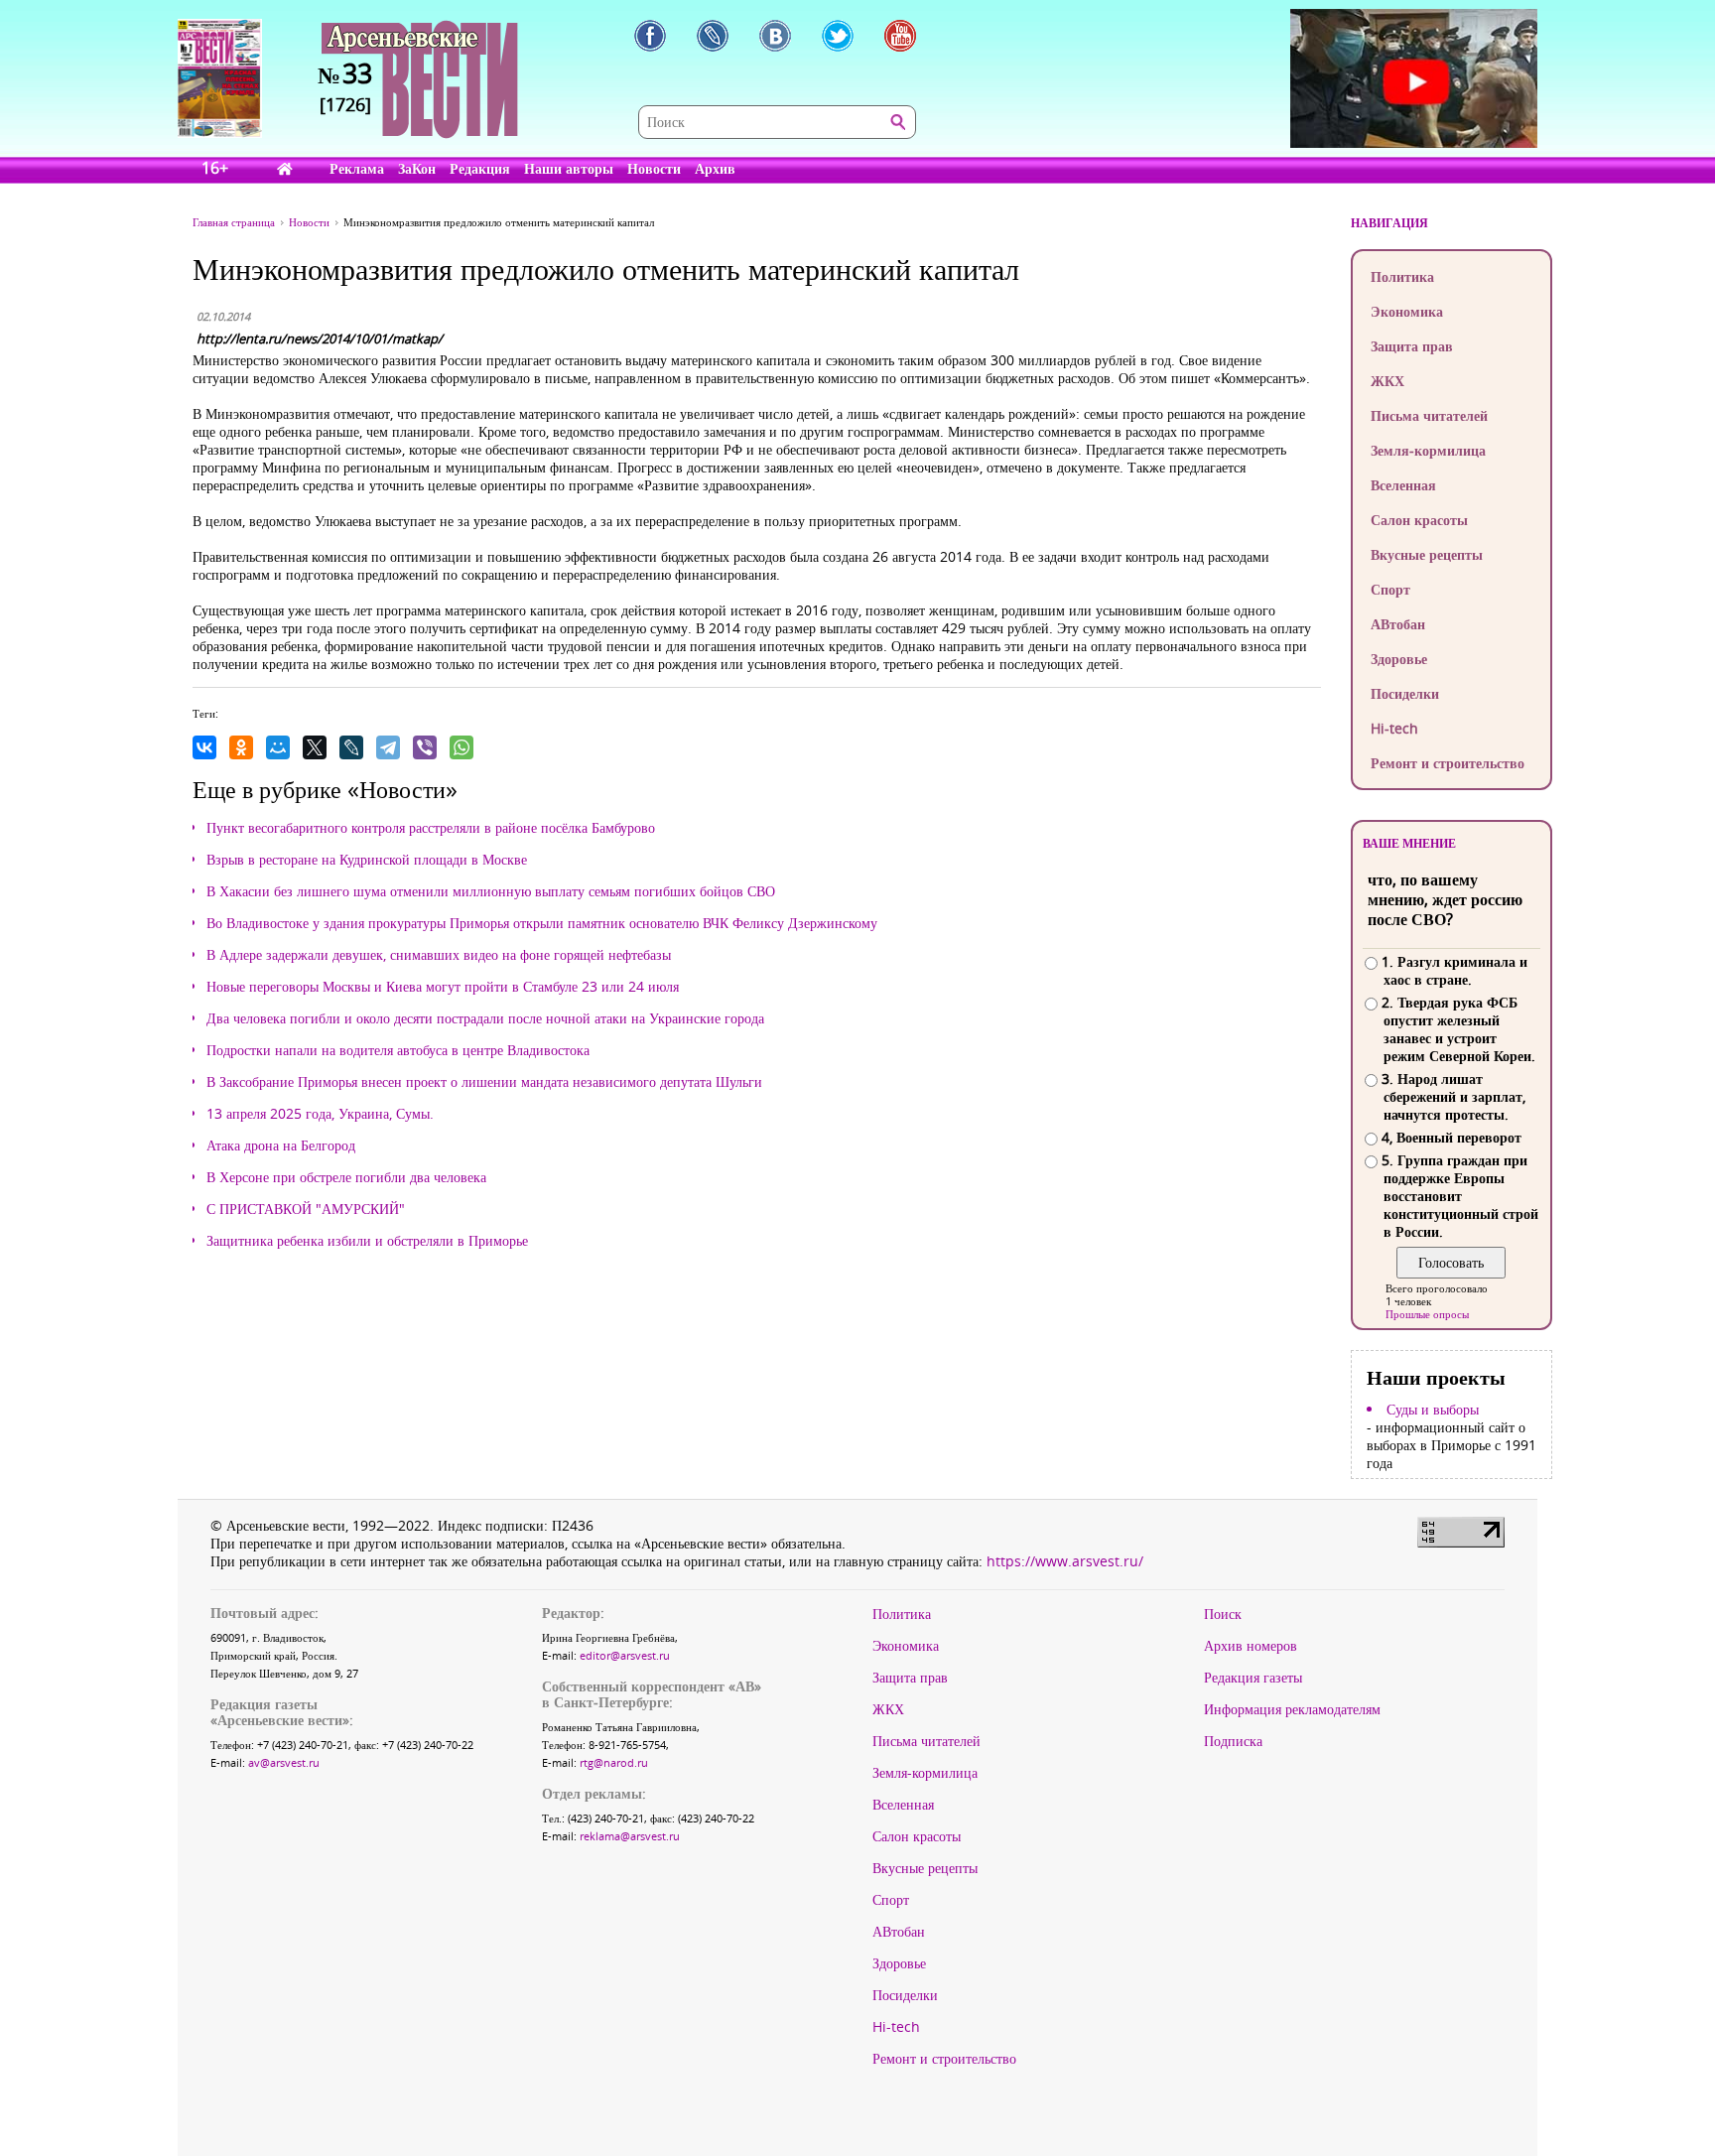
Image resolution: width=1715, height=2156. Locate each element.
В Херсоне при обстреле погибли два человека (346, 1177)
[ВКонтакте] (204, 747)
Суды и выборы (1433, 1410)
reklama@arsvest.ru (630, 1836)
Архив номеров (1251, 1646)
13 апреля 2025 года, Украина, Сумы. (320, 1114)
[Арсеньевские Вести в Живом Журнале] (713, 36)
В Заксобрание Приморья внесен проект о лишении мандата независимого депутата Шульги (484, 1082)
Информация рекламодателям (1292, 1709)
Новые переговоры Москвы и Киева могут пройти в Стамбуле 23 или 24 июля (443, 987)
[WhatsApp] (462, 747)
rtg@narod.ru (614, 1762)
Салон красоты (1419, 520)
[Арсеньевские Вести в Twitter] (838, 36)
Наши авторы (569, 168)
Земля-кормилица (1428, 450)
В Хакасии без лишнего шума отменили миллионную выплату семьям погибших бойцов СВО (491, 891)
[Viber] (425, 747)
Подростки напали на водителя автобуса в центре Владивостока (398, 1050)
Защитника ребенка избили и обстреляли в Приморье (367, 1241)
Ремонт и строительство (1448, 763)
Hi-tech (1394, 728)
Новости (654, 168)
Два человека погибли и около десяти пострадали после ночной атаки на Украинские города (485, 1018)
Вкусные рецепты (1427, 554)
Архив (715, 168)
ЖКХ (1387, 381)
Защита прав (1412, 346)
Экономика (1407, 311)
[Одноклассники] (241, 747)
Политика (1402, 276)
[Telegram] (388, 747)
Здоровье (1399, 659)
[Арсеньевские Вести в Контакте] (775, 36)
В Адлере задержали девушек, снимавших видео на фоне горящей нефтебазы (439, 955)
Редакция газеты (1253, 1678)
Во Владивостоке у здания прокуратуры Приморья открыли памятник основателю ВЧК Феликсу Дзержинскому (542, 923)
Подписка (1233, 1741)
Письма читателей (1429, 415)
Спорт (1390, 589)
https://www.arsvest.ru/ (1065, 1561)
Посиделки (1405, 693)
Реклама (357, 168)
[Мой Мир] (278, 747)
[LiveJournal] (351, 747)
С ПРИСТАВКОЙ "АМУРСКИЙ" (306, 1209)
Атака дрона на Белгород (281, 1145)
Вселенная (1403, 485)
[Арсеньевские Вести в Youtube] (900, 36)
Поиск (1223, 1614)
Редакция (480, 168)
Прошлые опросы (1427, 1314)
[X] (315, 747)
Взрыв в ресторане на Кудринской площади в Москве (367, 860)
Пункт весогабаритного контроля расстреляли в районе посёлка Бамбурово (431, 828)
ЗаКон (417, 168)
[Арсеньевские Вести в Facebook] (650, 36)
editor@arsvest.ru (625, 1655)
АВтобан (1398, 624)
